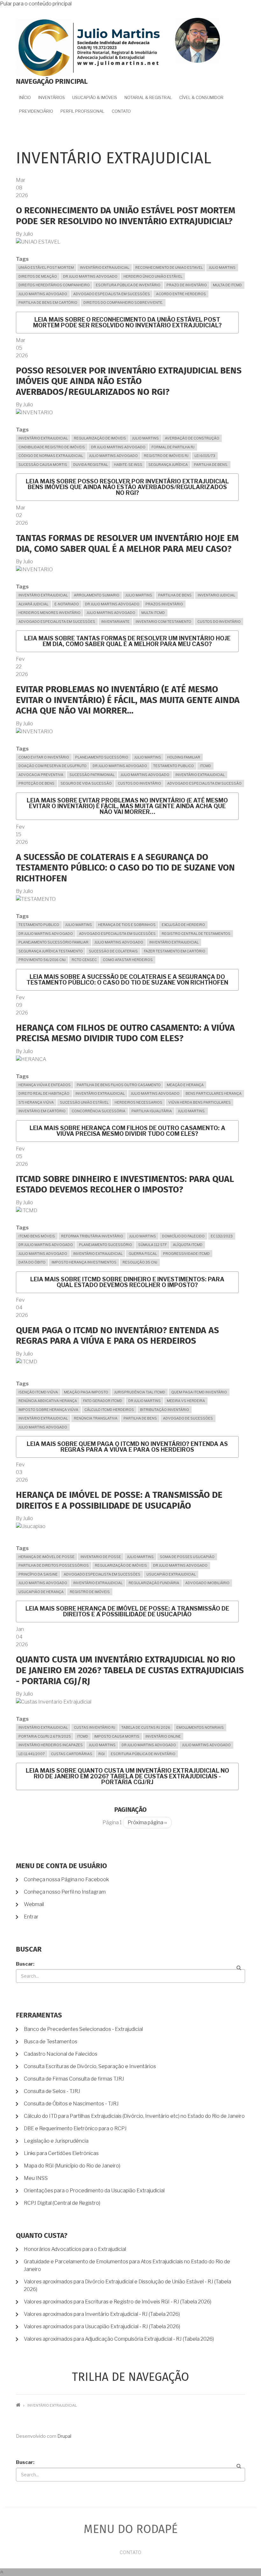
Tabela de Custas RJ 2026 (146, 1727)
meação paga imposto (86, 1392)
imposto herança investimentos (84, 1262)
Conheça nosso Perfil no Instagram (65, 1892)
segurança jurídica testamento (51, 951)
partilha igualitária (152, 1111)
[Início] (89, 47)
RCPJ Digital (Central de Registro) (62, 2203)
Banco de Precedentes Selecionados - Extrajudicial (83, 2029)
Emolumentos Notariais (200, 1727)
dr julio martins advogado (90, 276)
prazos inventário (164, 604)
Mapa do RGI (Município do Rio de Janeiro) (72, 2166)
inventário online (163, 1736)
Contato (121, 111)
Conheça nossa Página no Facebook (66, 1879)
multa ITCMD (153, 613)
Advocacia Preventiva (41, 775)
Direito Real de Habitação (44, 1093)
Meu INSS (36, 2178)
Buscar (25, 1964)
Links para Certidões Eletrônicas (61, 2153)
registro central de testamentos (196, 934)
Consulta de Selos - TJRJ (52, 2091)
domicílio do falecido (183, 1236)
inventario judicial (216, 595)
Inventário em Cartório (42, 1111)
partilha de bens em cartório (48, 302)
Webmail (34, 1904)
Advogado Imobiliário (207, 1583)
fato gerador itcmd (103, 1401)
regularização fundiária (154, 1583)
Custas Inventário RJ (95, 1727)
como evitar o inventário (44, 757)
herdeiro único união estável (153, 276)
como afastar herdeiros (128, 960)
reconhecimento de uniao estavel (169, 267)
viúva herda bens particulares (200, 1102)
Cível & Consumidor (201, 97)
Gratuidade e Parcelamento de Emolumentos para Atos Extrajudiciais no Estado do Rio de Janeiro (127, 2265)
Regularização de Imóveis (100, 438)
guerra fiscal (143, 1254)
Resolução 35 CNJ (140, 1262)
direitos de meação (38, 276)
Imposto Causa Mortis (117, 1736)
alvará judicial (33, 604)
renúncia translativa (96, 1418)
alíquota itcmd (188, 1245)
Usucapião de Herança (41, 1592)
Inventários (52, 97)
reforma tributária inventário (92, 1236)
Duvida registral (91, 465)
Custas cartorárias (72, 1754)
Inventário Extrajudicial (105, 267)
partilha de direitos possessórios (54, 1565)
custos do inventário (219, 622)
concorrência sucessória (99, 1111)
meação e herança (185, 1085)
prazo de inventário (187, 285)
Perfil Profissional (82, 111)
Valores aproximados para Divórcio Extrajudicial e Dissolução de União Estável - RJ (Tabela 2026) (127, 2285)
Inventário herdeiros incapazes (51, 1745)
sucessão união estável (84, 1102)
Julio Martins (222, 267)
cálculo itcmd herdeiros (109, 1410)
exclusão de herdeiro (183, 925)
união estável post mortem (46, 267)
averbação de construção (192, 438)
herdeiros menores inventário (49, 613)
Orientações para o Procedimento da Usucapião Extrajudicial (94, 2191)
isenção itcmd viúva (38, 1392)
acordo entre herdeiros (181, 294)
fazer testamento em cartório (175, 951)
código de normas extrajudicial (51, 456)
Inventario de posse (101, 1557)
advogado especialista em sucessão (204, 783)
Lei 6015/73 (205, 456)
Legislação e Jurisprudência (56, 2141)
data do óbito (32, 1262)
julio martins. (192, 1111)
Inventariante (115, 622)
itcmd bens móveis (37, 1236)
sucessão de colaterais (113, 951)
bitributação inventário (165, 1410)
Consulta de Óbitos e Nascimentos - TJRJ (71, 2104)
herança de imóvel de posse (46, 1557)
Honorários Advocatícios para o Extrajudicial (75, 2249)
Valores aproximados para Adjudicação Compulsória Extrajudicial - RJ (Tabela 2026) (119, 2339)
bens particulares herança (214, 1093)
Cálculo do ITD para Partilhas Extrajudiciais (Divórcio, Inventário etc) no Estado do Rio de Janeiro (134, 2116)
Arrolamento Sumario (97, 595)
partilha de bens (175, 595)
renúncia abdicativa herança (48, 1401)
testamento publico (173, 766)
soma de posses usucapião (187, 1557)
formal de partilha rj (173, 447)
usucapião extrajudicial (171, 1574)
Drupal (64, 2436)
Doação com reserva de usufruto (53, 766)
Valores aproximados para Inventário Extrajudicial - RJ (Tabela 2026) (102, 2314)
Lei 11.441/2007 (32, 1754)
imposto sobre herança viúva (48, 1410)
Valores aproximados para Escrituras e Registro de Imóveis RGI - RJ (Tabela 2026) (118, 2302)
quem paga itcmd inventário (199, 1392)
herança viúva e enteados (45, 1085)
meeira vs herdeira (186, 1401)
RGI (102, 1754)
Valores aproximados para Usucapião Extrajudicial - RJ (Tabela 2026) (102, 2327)
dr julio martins (145, 1401)
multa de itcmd (227, 285)
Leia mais (127, 322)
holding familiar (184, 757)
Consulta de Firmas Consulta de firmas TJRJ (74, 2079)
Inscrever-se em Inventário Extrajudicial (18, 1840)
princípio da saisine (38, 1574)
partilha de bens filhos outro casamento (119, 1085)
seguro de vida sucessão (86, 783)
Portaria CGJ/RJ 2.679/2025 (45, 1736)
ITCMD (205, 766)
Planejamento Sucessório (102, 757)
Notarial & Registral (148, 97)
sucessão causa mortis (43, 465)
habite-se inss (128, 465)
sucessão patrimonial (92, 775)
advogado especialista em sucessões (112, 294)
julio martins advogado (43, 294)
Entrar (31, 1917)
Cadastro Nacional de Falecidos (61, 2054)
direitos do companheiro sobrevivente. (123, 302)
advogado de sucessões (188, 1418)
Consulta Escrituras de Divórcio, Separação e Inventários (90, 2066)
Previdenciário (36, 111)
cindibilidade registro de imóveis (52, 447)
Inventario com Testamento (163, 622)
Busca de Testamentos (51, 2042)
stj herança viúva (36, 1102)
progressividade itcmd (186, 1254)
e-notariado (67, 604)
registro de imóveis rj (166, 456)
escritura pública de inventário (128, 285)
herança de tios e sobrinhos (127, 925)
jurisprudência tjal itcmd (140, 1392)
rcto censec (84, 960)
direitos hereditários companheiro (54, 285)
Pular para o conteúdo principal (36, 4)
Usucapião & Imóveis (95, 97)
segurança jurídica (168, 465)
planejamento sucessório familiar (53, 942)
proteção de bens (36, 783)
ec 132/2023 (222, 1236)
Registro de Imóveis (90, 1592)
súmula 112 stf (152, 1245)
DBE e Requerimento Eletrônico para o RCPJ (75, 2128)
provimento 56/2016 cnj (42, 960)
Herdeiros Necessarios (138, 1102)
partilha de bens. (211, 465)
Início (25, 97)
